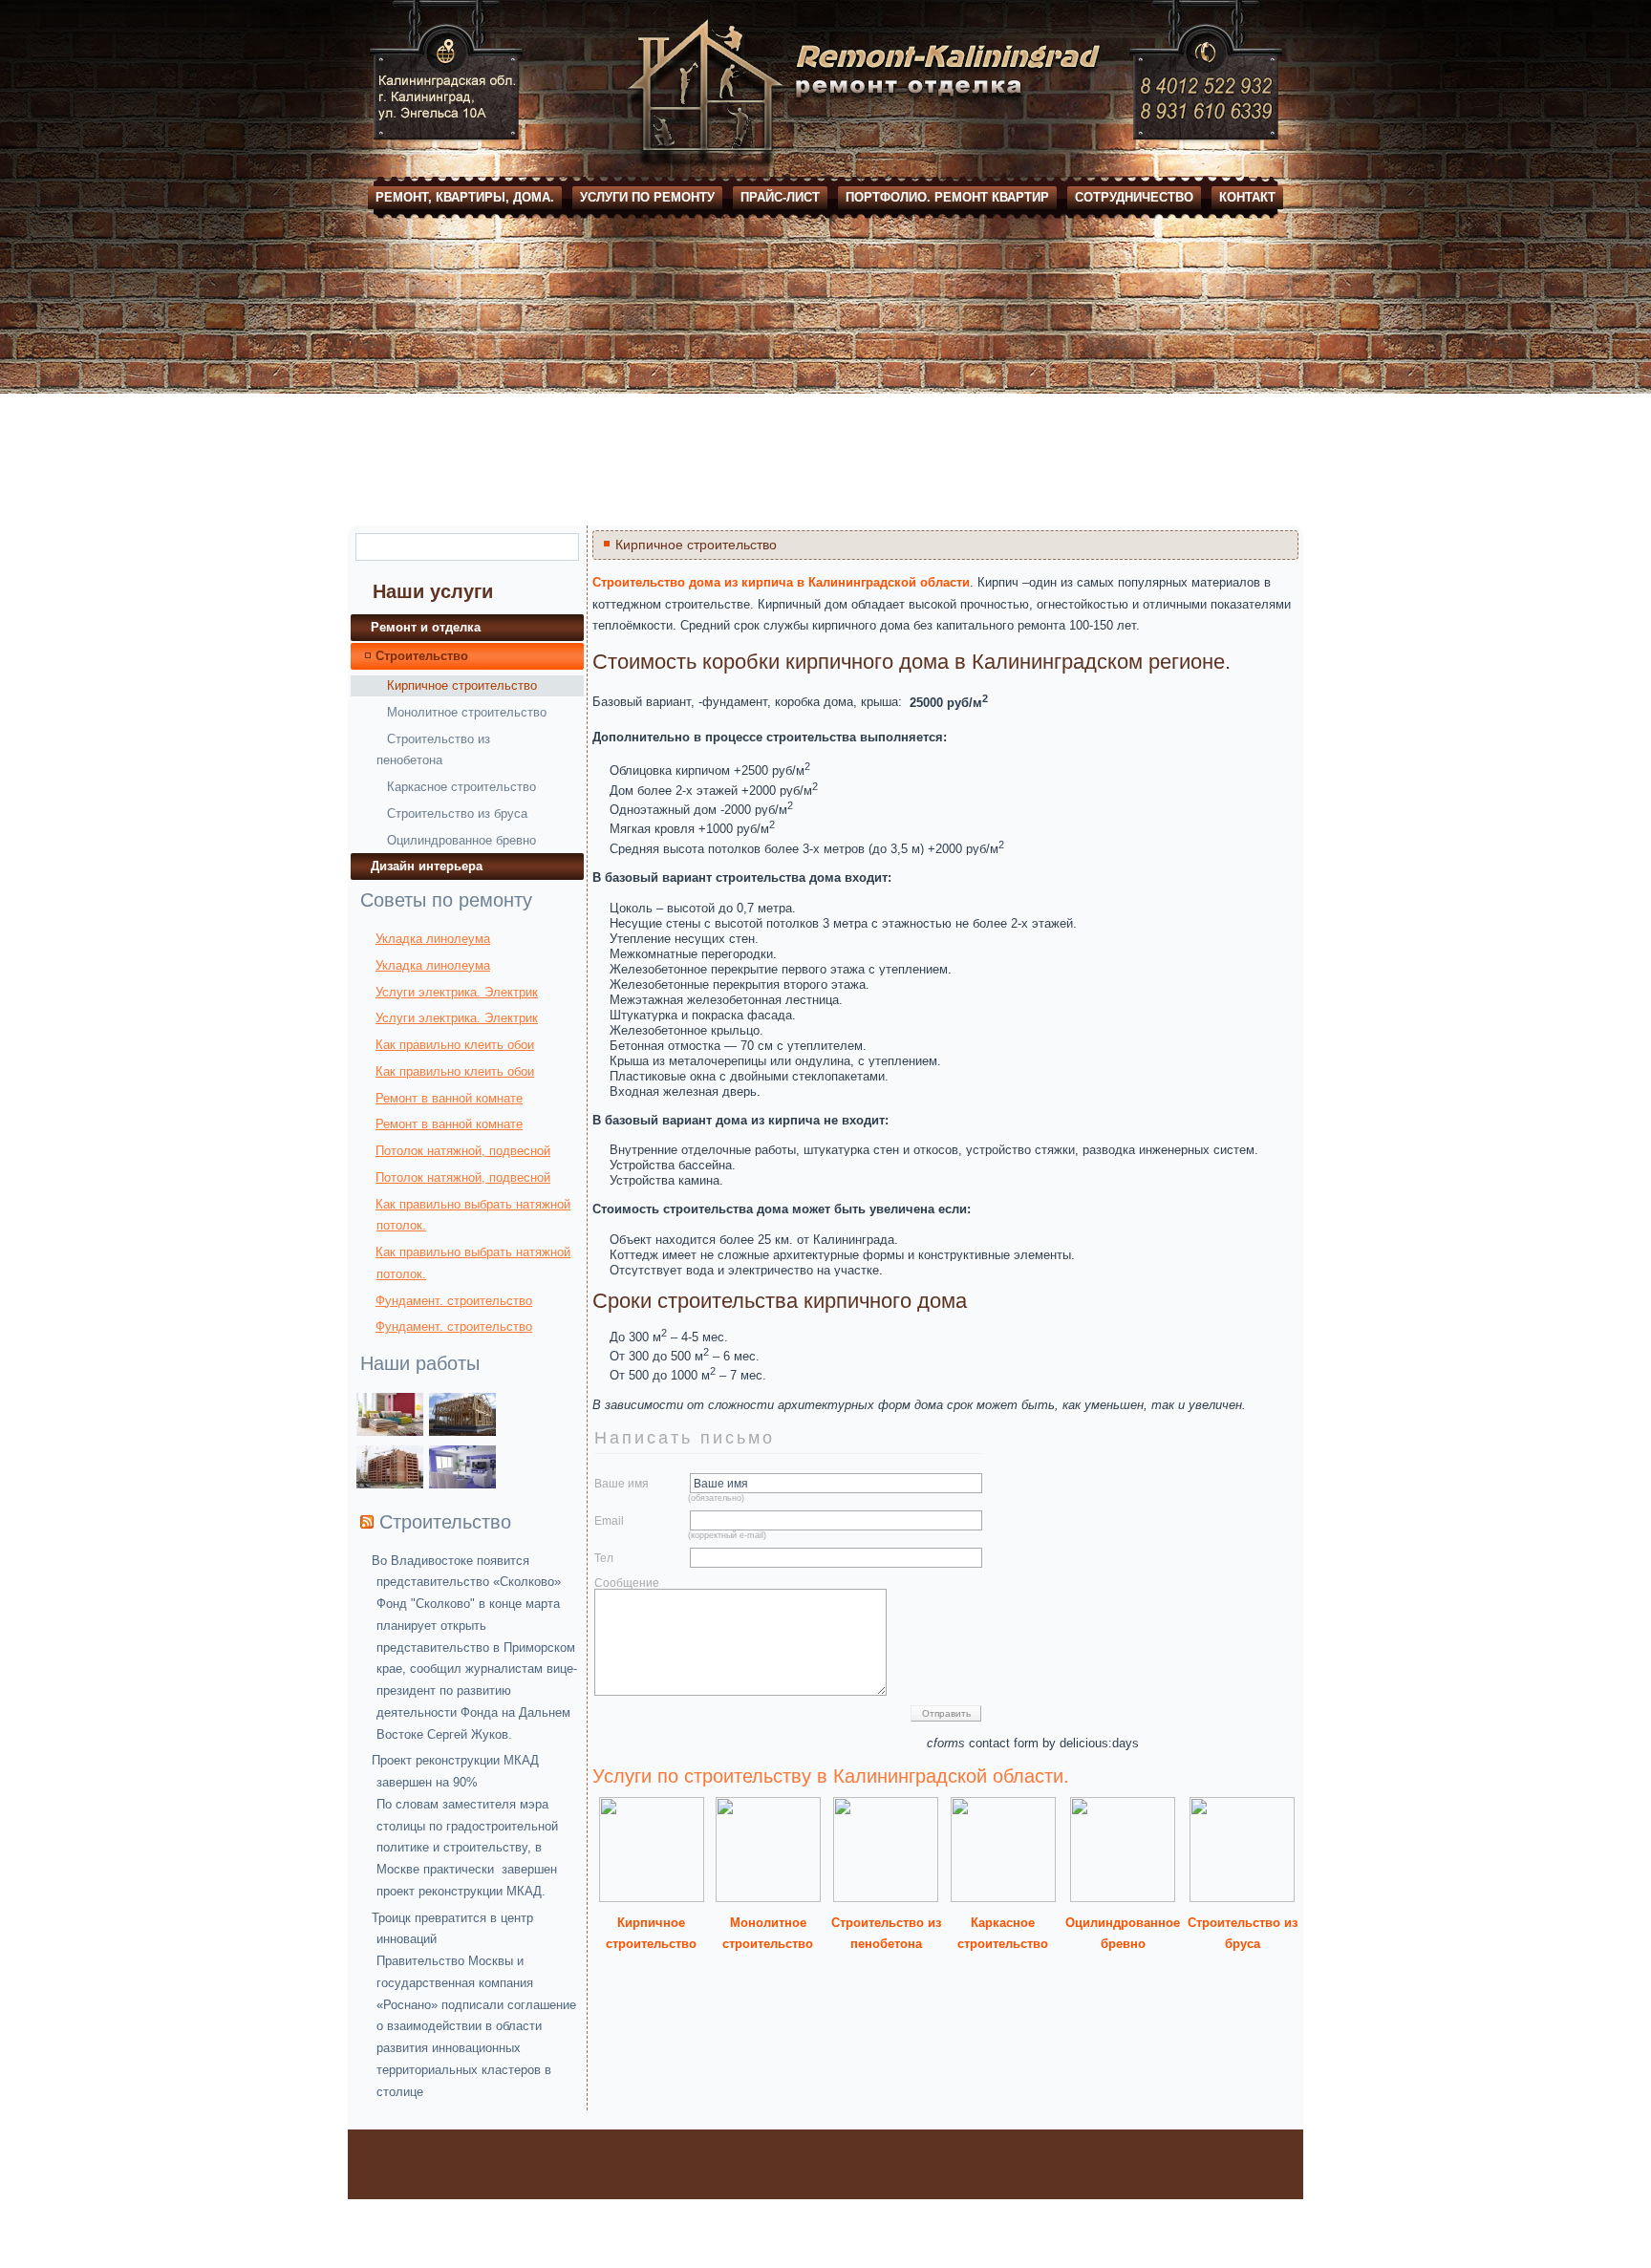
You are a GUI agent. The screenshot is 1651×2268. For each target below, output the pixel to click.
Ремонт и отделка (426, 627)
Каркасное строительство (461, 787)
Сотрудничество (1134, 197)
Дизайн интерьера (427, 866)
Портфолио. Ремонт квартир (947, 197)
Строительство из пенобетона (433, 749)
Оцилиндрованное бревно (461, 840)
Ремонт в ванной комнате (449, 1098)
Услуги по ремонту (647, 197)
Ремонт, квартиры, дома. (465, 197)
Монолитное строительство (467, 712)
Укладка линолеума (433, 939)
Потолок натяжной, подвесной (463, 1151)
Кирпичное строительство (462, 685)
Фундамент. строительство (454, 1301)
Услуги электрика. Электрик (457, 992)
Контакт (1247, 197)
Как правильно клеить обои (455, 1045)
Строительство (422, 656)
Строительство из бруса (457, 813)
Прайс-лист (780, 197)
